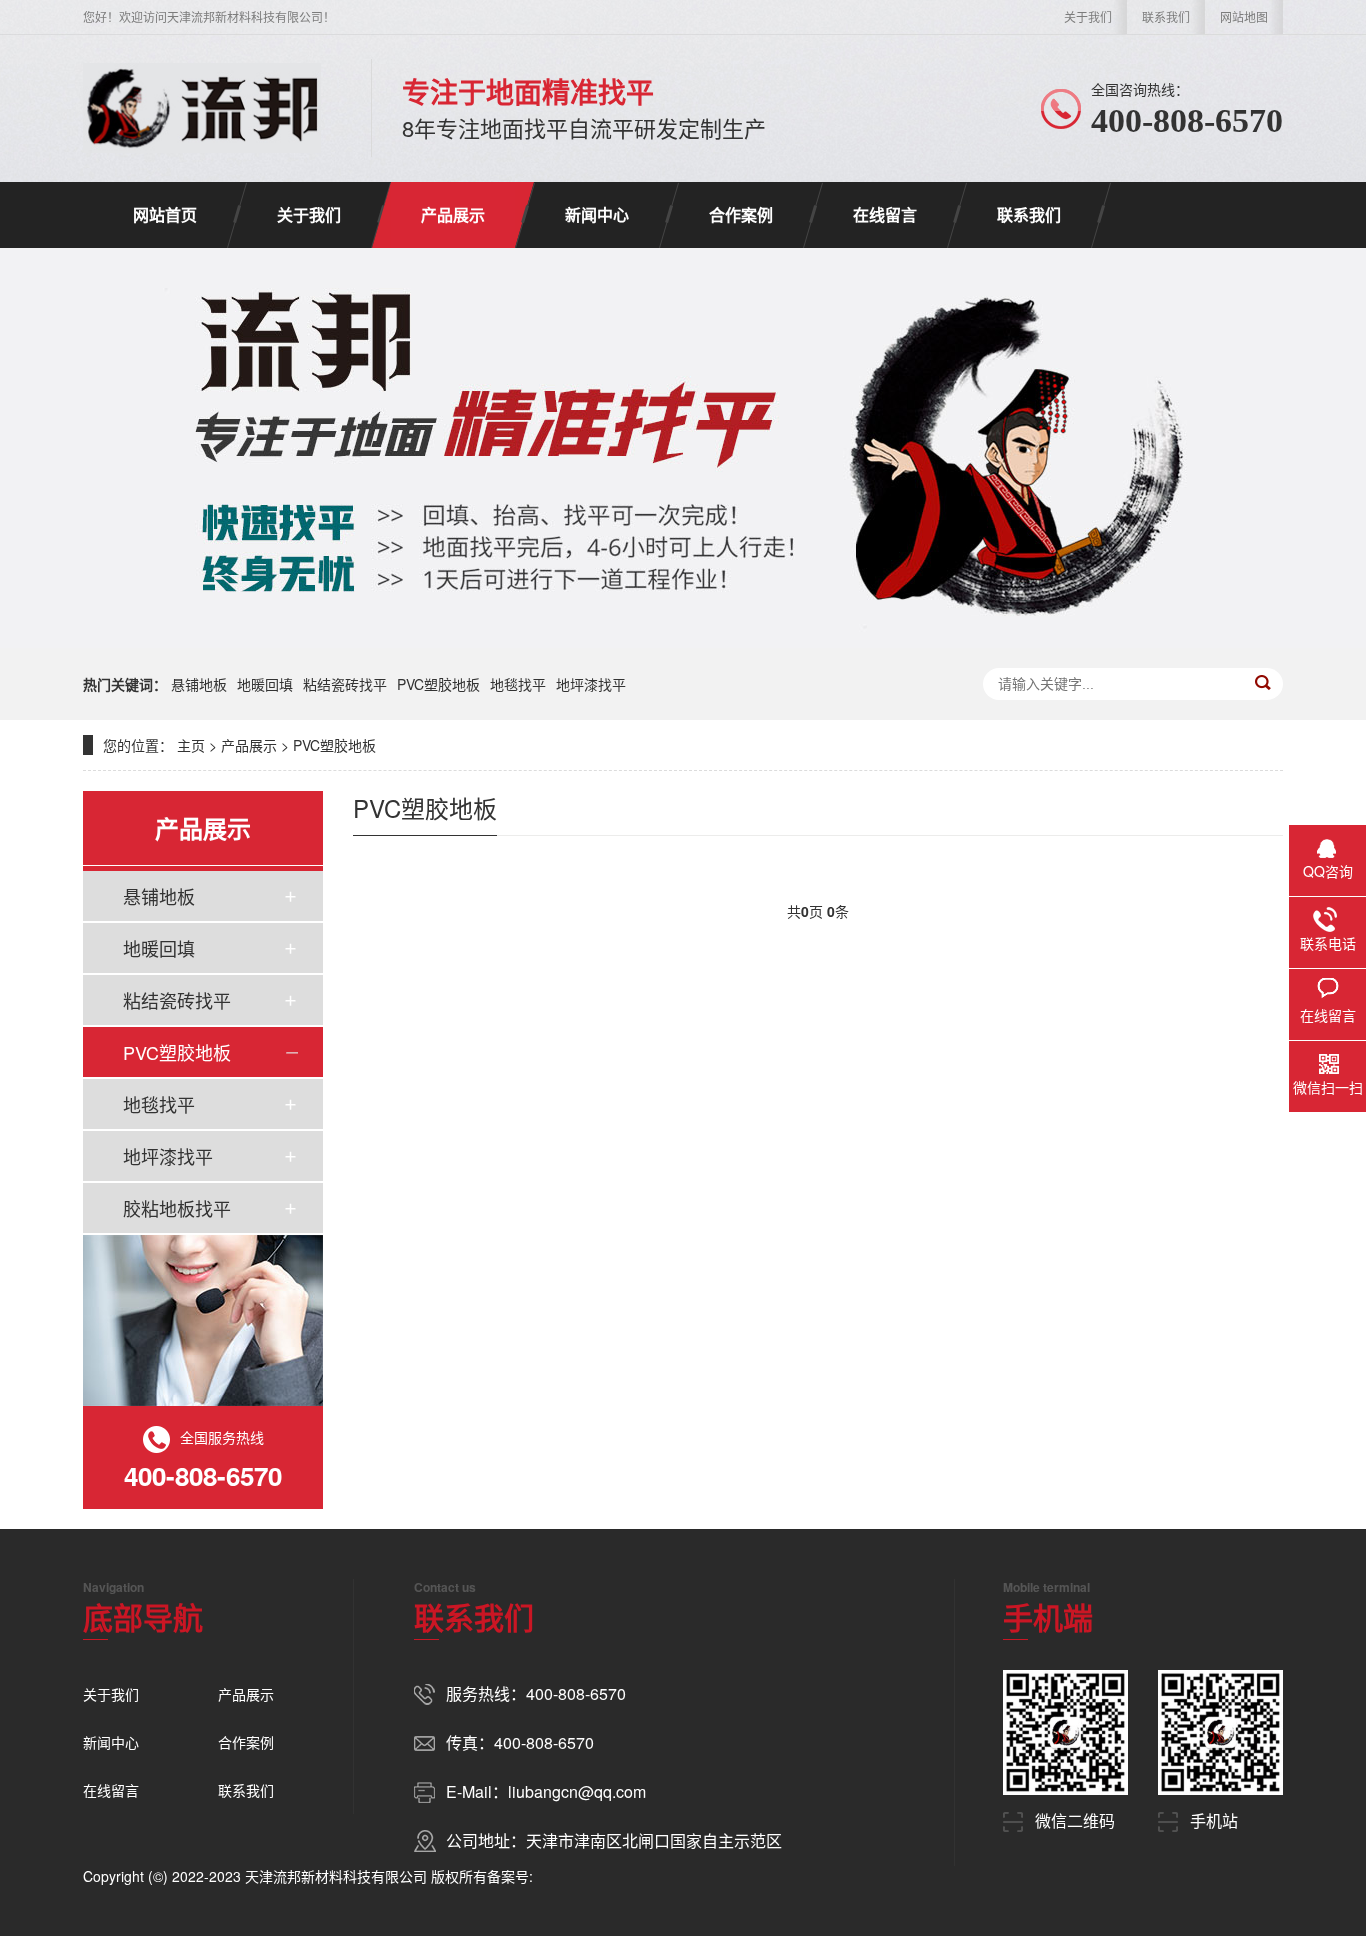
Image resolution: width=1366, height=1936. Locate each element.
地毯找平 (518, 684)
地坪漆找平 (591, 684)
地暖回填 (265, 684)
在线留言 (885, 214)
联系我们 (1166, 16)
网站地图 (1244, 16)
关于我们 (1088, 16)
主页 (191, 745)
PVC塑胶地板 (438, 684)
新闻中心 (597, 214)
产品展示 (453, 214)
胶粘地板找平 (177, 1208)
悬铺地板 (199, 684)
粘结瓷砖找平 (345, 684)
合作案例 (741, 214)
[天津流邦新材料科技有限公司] (202, 108)
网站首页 (165, 214)
